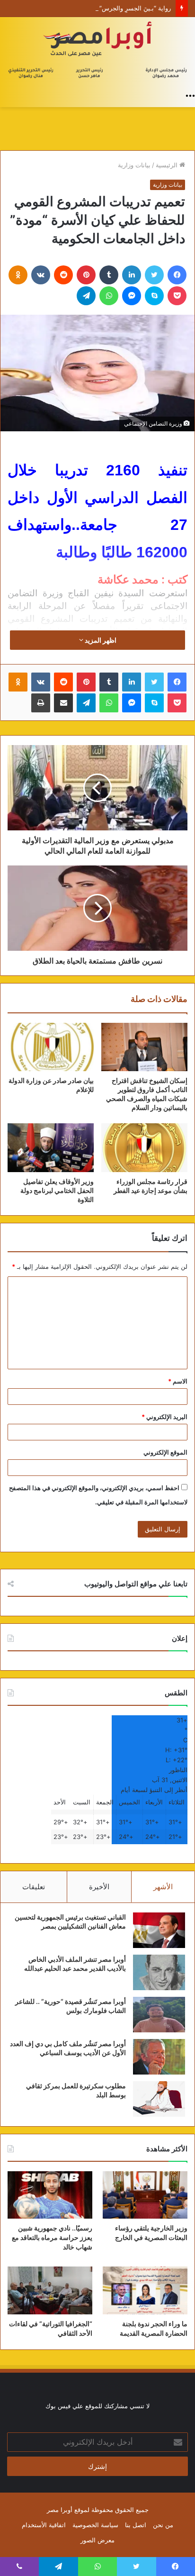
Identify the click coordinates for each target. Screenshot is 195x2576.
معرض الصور (97, 2540)
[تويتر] (154, 275)
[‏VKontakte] (41, 275)
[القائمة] (190, 95)
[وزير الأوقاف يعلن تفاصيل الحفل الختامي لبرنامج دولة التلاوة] (51, 1148)
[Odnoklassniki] (18, 275)
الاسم (178, 1381)
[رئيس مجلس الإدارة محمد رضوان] (97, 51)
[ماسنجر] (132, 296)
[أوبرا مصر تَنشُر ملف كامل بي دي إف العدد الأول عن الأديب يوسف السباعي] (159, 2057)
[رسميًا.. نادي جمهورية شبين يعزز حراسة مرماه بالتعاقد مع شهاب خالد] (50, 2195)
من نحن (163, 2525)
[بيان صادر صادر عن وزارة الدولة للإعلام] (51, 1047)
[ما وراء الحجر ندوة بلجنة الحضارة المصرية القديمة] (145, 2290)
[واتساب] (109, 296)
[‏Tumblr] (109, 275)
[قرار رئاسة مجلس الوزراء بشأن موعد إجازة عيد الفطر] (144, 1148)
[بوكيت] (177, 296)
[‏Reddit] (63, 275)
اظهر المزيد (100, 640)
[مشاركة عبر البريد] (63, 703)
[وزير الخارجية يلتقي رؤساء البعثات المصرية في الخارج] (145, 2195)
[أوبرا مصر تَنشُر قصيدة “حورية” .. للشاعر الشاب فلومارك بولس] (159, 2015)
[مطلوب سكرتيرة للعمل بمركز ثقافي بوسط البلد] (159, 2099)
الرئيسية (168, 165)
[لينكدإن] (132, 275)
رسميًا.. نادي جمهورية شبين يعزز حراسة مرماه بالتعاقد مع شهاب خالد (52, 2237)
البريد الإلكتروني (164, 1417)
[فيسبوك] (177, 275)
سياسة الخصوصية (95, 2525)
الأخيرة (99, 1887)
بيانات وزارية (134, 165)
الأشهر (163, 1887)
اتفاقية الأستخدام (44, 2525)
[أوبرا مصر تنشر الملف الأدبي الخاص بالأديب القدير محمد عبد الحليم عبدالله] (159, 1972)
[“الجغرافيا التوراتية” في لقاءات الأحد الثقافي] (50, 2290)
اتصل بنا (136, 2525)
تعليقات (34, 1887)
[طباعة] (41, 703)
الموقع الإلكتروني (165, 1452)
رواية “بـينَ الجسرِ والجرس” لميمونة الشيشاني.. (108, 8)
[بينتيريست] (86, 275)
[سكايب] (154, 296)
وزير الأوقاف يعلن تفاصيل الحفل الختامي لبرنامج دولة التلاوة (57, 1190)
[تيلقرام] (86, 296)
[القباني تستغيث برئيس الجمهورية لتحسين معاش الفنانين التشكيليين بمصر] (159, 1930)
